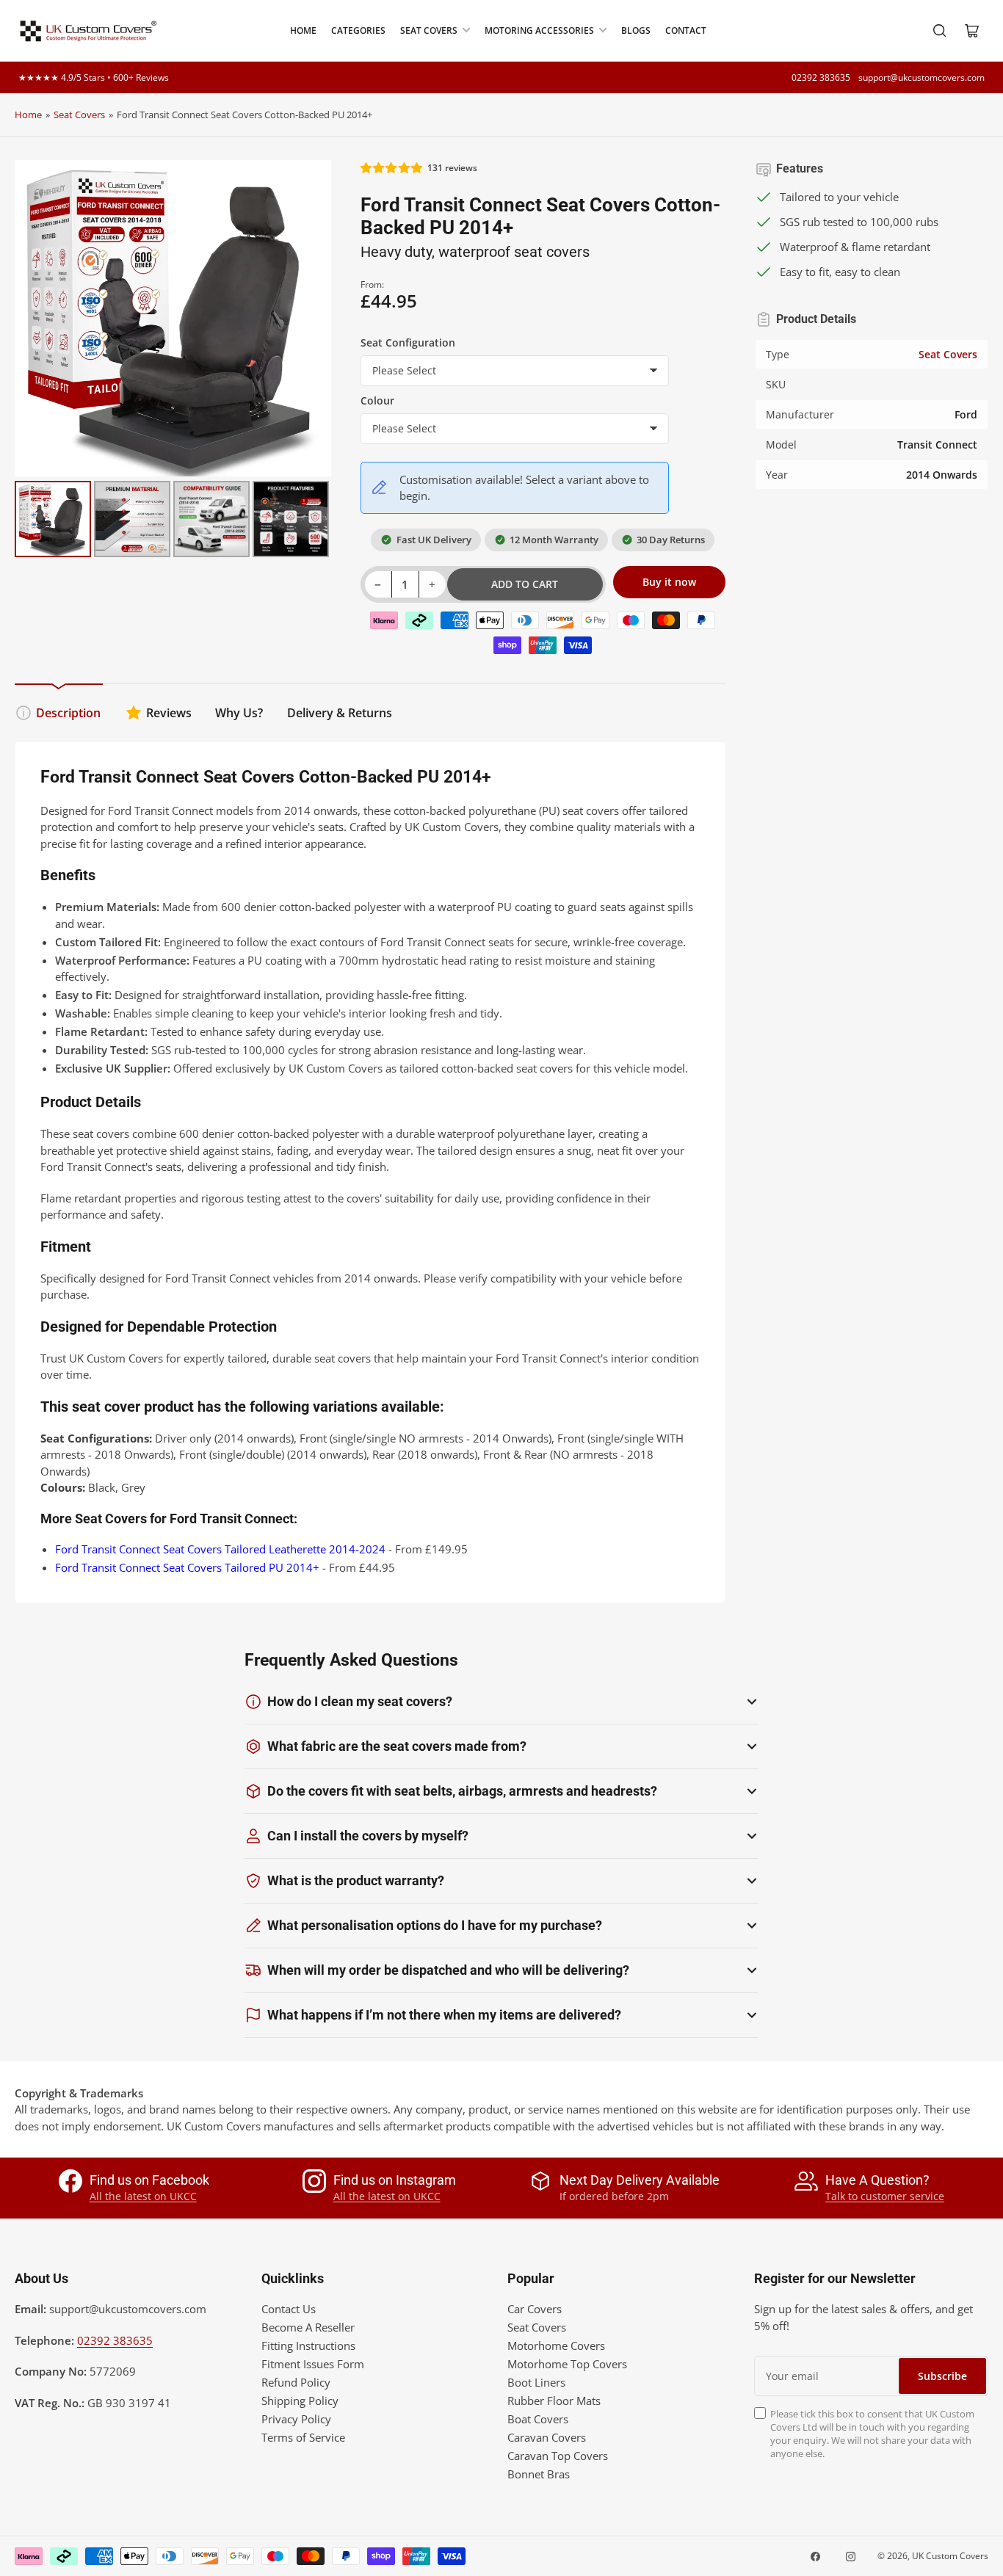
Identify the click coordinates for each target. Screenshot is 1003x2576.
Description (68, 713)
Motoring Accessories (539, 30)
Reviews (169, 713)
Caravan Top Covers (558, 2456)
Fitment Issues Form (313, 2364)
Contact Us (289, 2309)
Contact (686, 30)
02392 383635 (821, 77)
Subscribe (942, 2376)
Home (303, 30)
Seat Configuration (408, 342)
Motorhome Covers (556, 2345)
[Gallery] (173, 361)
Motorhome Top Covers (567, 2364)
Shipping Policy (300, 2401)
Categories (358, 30)
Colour (377, 400)
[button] (392, 168)
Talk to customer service (885, 2196)
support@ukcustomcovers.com (921, 77)
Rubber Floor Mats (554, 2401)
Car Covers (535, 2309)
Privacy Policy (296, 2419)
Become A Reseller (308, 2327)
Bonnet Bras (539, 2474)
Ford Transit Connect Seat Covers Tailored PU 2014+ (187, 1567)
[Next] (310, 318)
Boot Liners (536, 2382)
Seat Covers (429, 30)
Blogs (636, 30)
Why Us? (239, 713)
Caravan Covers (547, 2437)
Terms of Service (303, 2437)
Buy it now (669, 582)
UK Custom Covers (950, 2556)
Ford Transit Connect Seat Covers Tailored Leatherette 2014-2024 (220, 1549)
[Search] (940, 31)
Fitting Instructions (308, 2345)
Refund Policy (296, 2382)
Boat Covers (538, 2419)
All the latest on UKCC (143, 2196)
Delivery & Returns (340, 713)
